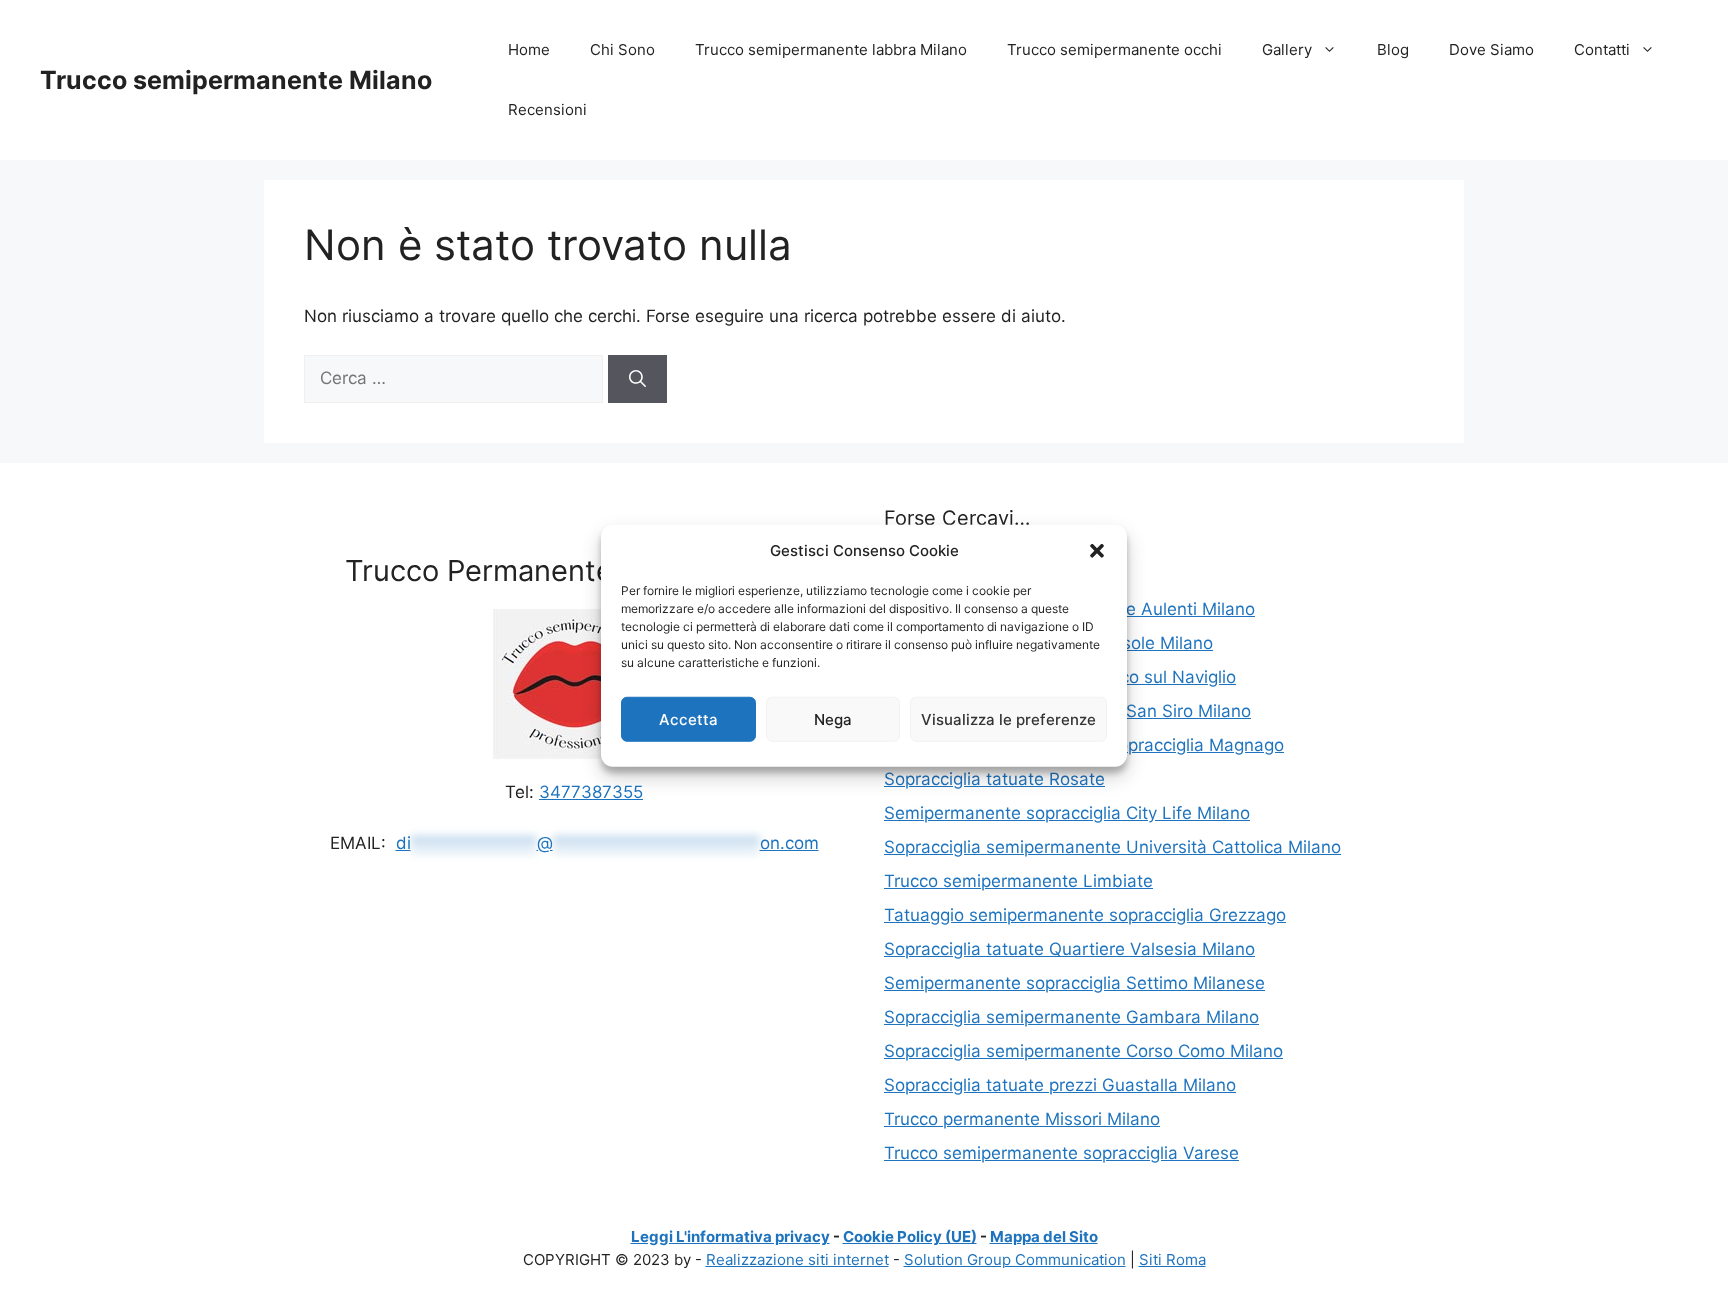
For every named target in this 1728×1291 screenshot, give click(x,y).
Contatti (1602, 49)
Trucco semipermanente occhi (1114, 49)
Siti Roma (1172, 1259)
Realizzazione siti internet (797, 1259)
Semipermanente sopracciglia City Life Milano (1067, 813)
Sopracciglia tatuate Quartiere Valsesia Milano (1069, 949)
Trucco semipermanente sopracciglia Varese (1061, 1153)
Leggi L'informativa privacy (730, 1236)
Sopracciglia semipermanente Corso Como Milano (1083, 1051)
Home (529, 49)
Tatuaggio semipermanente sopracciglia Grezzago (1085, 915)
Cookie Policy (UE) (910, 1236)
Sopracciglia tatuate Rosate (994, 779)
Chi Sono (622, 49)
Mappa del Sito (1044, 1236)
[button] (1097, 551)
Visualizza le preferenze (1008, 718)
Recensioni (547, 109)
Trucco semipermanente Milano (236, 80)
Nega (833, 718)
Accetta (688, 718)
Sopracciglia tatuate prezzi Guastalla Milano (1060, 1085)
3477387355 (591, 792)
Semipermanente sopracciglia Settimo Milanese (1074, 983)
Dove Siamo (1491, 49)
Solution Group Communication (1015, 1259)
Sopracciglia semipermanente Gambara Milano (1071, 1017)
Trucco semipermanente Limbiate (1018, 881)
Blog (1393, 49)
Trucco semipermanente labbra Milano (831, 49)
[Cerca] (637, 379)
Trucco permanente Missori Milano (1022, 1119)
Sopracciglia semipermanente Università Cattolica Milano (1112, 847)
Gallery (1287, 49)
